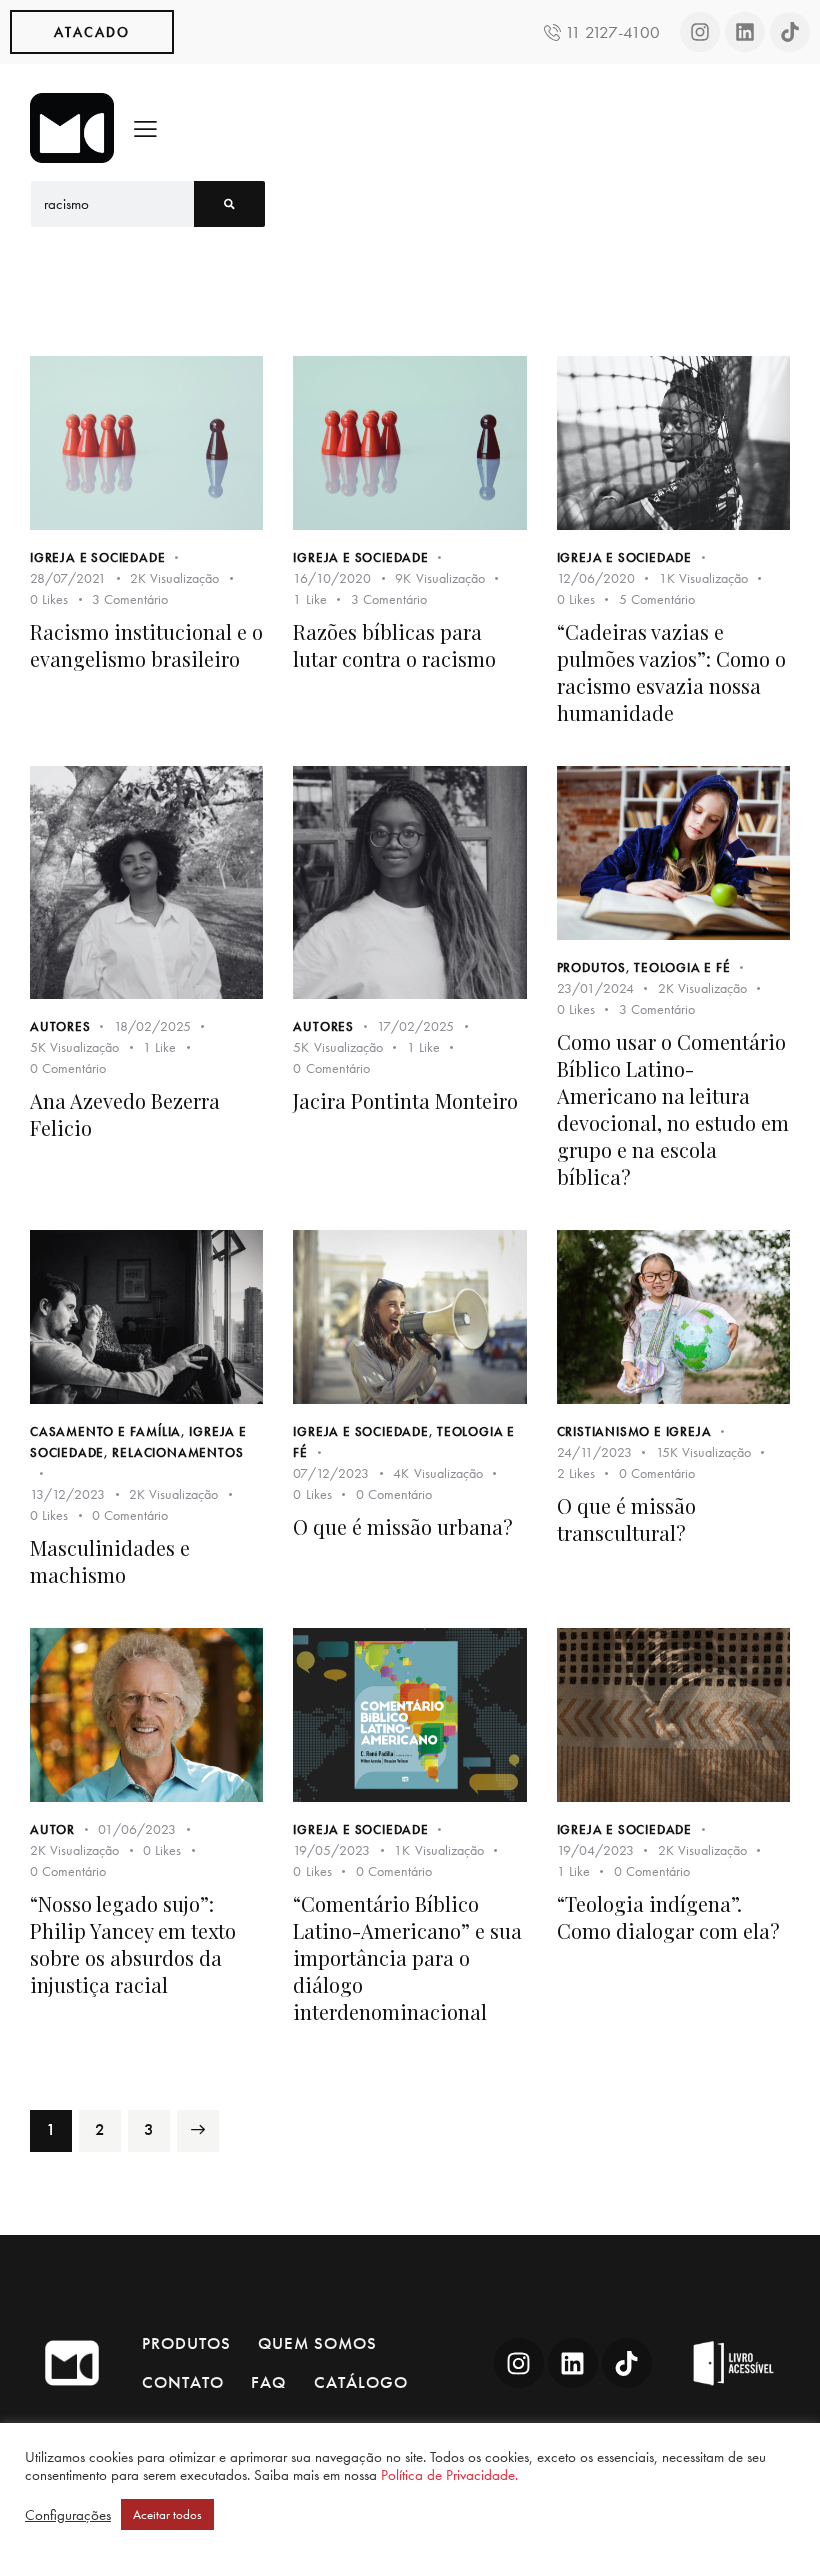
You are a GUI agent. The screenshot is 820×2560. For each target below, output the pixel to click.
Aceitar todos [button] (167, 2514)
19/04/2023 (595, 1850)
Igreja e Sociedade (97, 557)
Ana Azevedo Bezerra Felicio (125, 1114)
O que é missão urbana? (403, 1526)
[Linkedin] (745, 32)
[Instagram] (700, 32)
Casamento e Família (105, 1431)
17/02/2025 (415, 1026)
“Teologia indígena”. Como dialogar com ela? (668, 1917)
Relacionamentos (177, 1452)
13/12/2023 (67, 1494)
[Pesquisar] (229, 204)
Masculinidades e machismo (110, 1561)
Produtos (591, 967)
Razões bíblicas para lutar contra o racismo (394, 645)
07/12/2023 (331, 1473)
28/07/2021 (68, 578)
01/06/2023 (137, 1829)
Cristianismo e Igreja (634, 1431)
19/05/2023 (331, 1850)
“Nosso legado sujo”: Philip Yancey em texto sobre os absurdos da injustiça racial (133, 1944)
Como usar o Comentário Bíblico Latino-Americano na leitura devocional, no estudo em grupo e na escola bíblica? (673, 1109)
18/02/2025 (152, 1026)
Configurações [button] (68, 2515)
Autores (60, 1026)
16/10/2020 (332, 578)
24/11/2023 (594, 1452)
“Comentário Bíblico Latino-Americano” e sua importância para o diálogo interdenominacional (407, 1957)
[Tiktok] (790, 32)
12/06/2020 (596, 578)
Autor (52, 1829)
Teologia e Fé (682, 967)
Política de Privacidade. (449, 2475)
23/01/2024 (595, 988)
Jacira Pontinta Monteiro (405, 1100)
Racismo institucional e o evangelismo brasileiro (146, 645)
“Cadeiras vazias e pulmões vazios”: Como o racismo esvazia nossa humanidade (671, 672)
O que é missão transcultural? (626, 1519)
